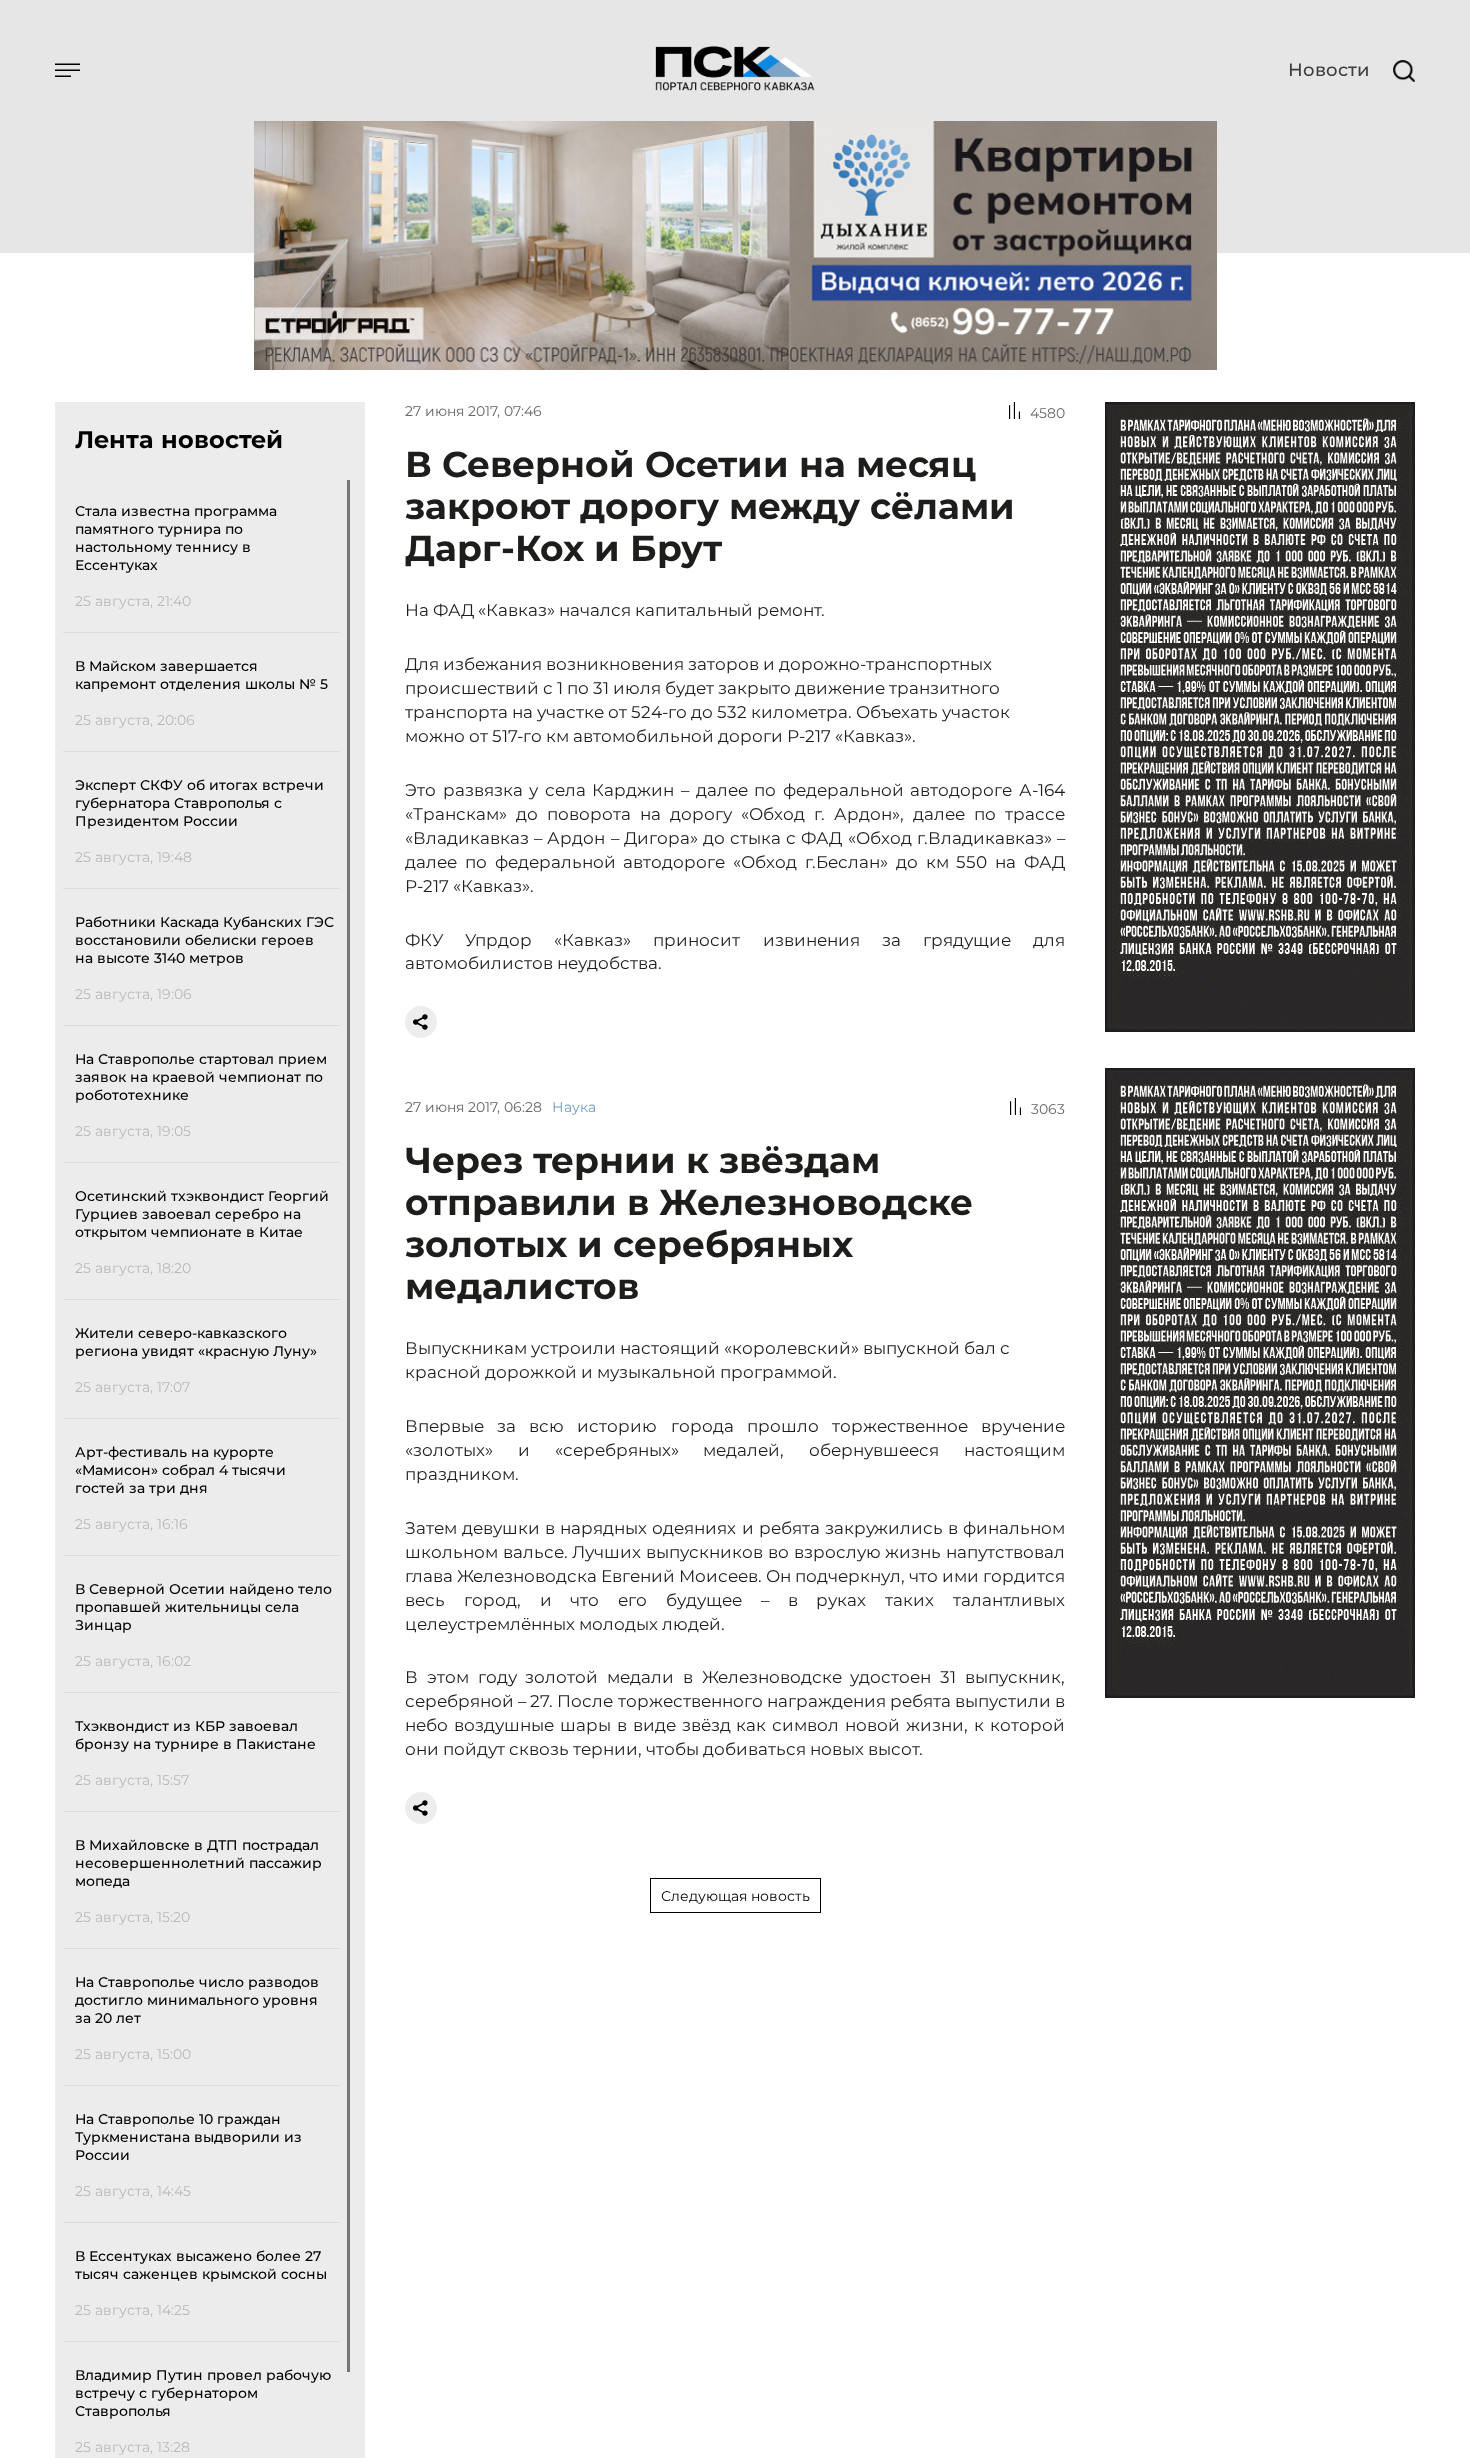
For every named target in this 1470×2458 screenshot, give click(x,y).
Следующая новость (735, 1896)
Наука (574, 1107)
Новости (1328, 70)
